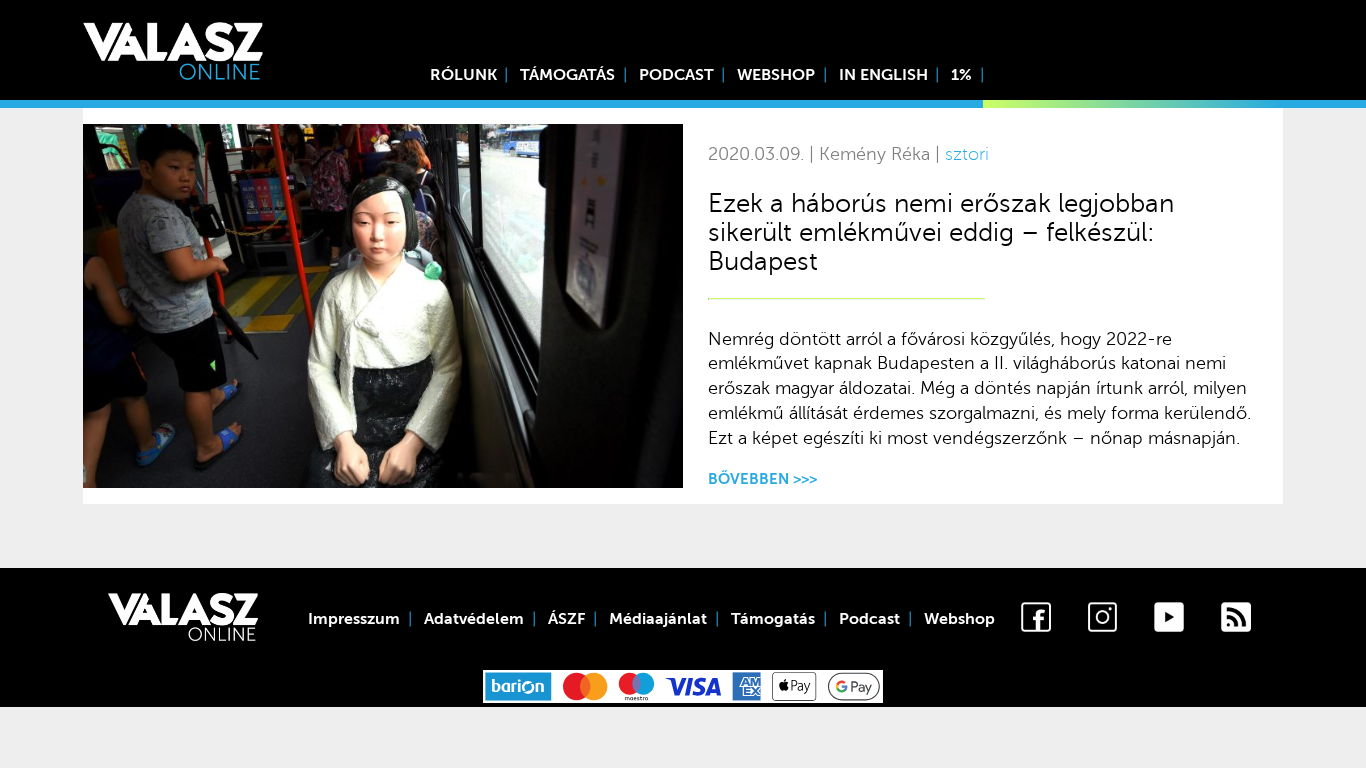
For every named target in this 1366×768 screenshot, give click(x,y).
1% (961, 75)
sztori (967, 154)
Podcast (676, 75)
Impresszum (354, 619)
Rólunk (463, 75)
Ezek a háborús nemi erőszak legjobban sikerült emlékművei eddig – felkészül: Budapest (941, 232)
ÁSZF (566, 619)
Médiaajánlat (658, 619)
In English (883, 75)
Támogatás (567, 75)
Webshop (776, 75)
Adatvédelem (474, 619)
